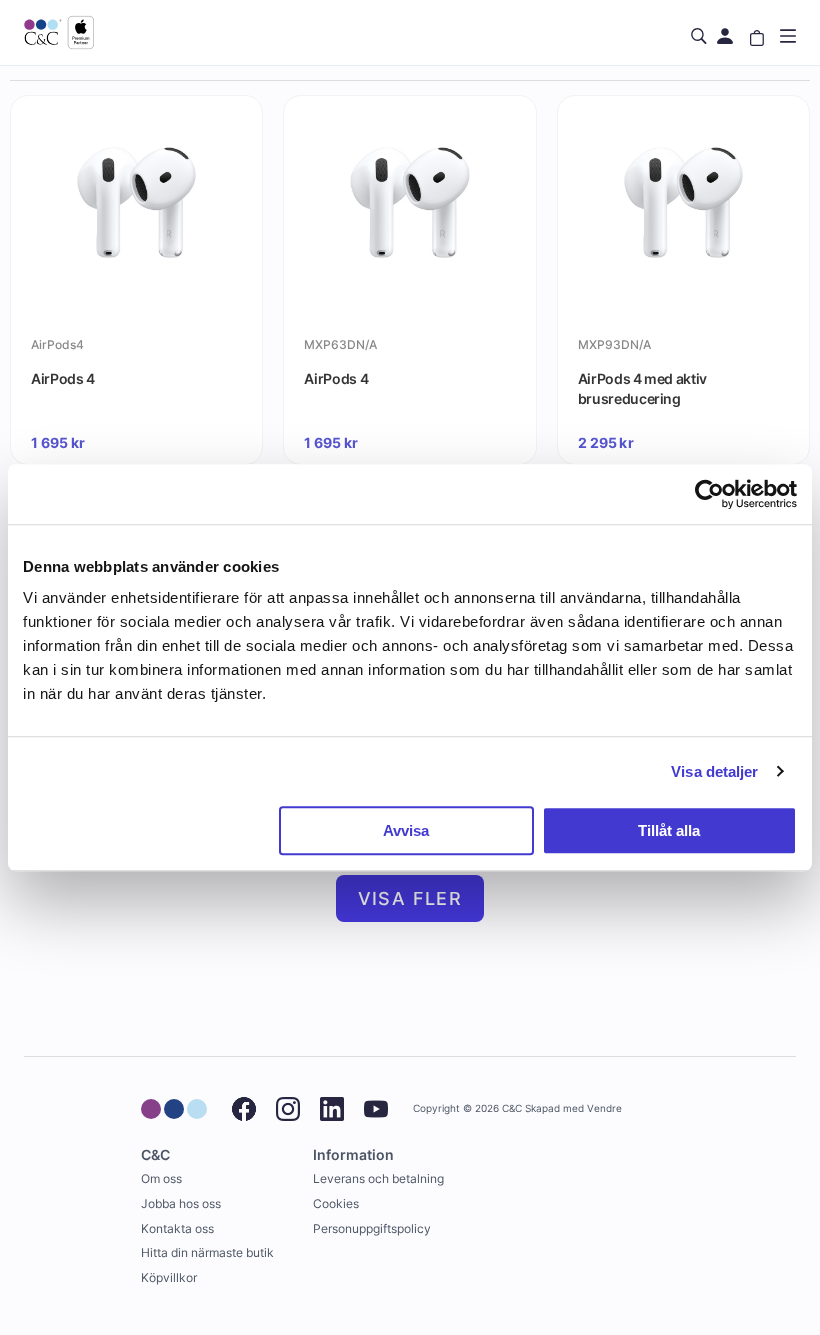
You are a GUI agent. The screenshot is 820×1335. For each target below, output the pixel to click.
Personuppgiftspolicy (372, 1228)
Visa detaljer (714, 771)
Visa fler (410, 898)
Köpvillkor (169, 1277)
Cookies (336, 1203)
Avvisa (406, 830)
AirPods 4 (63, 378)
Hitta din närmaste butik (207, 1252)
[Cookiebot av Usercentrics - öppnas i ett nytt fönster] (709, 494)
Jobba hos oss (181, 1203)
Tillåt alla (669, 830)
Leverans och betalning (378, 1178)
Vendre (604, 1108)
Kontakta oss (177, 1228)
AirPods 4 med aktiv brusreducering (642, 388)
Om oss (161, 1178)
